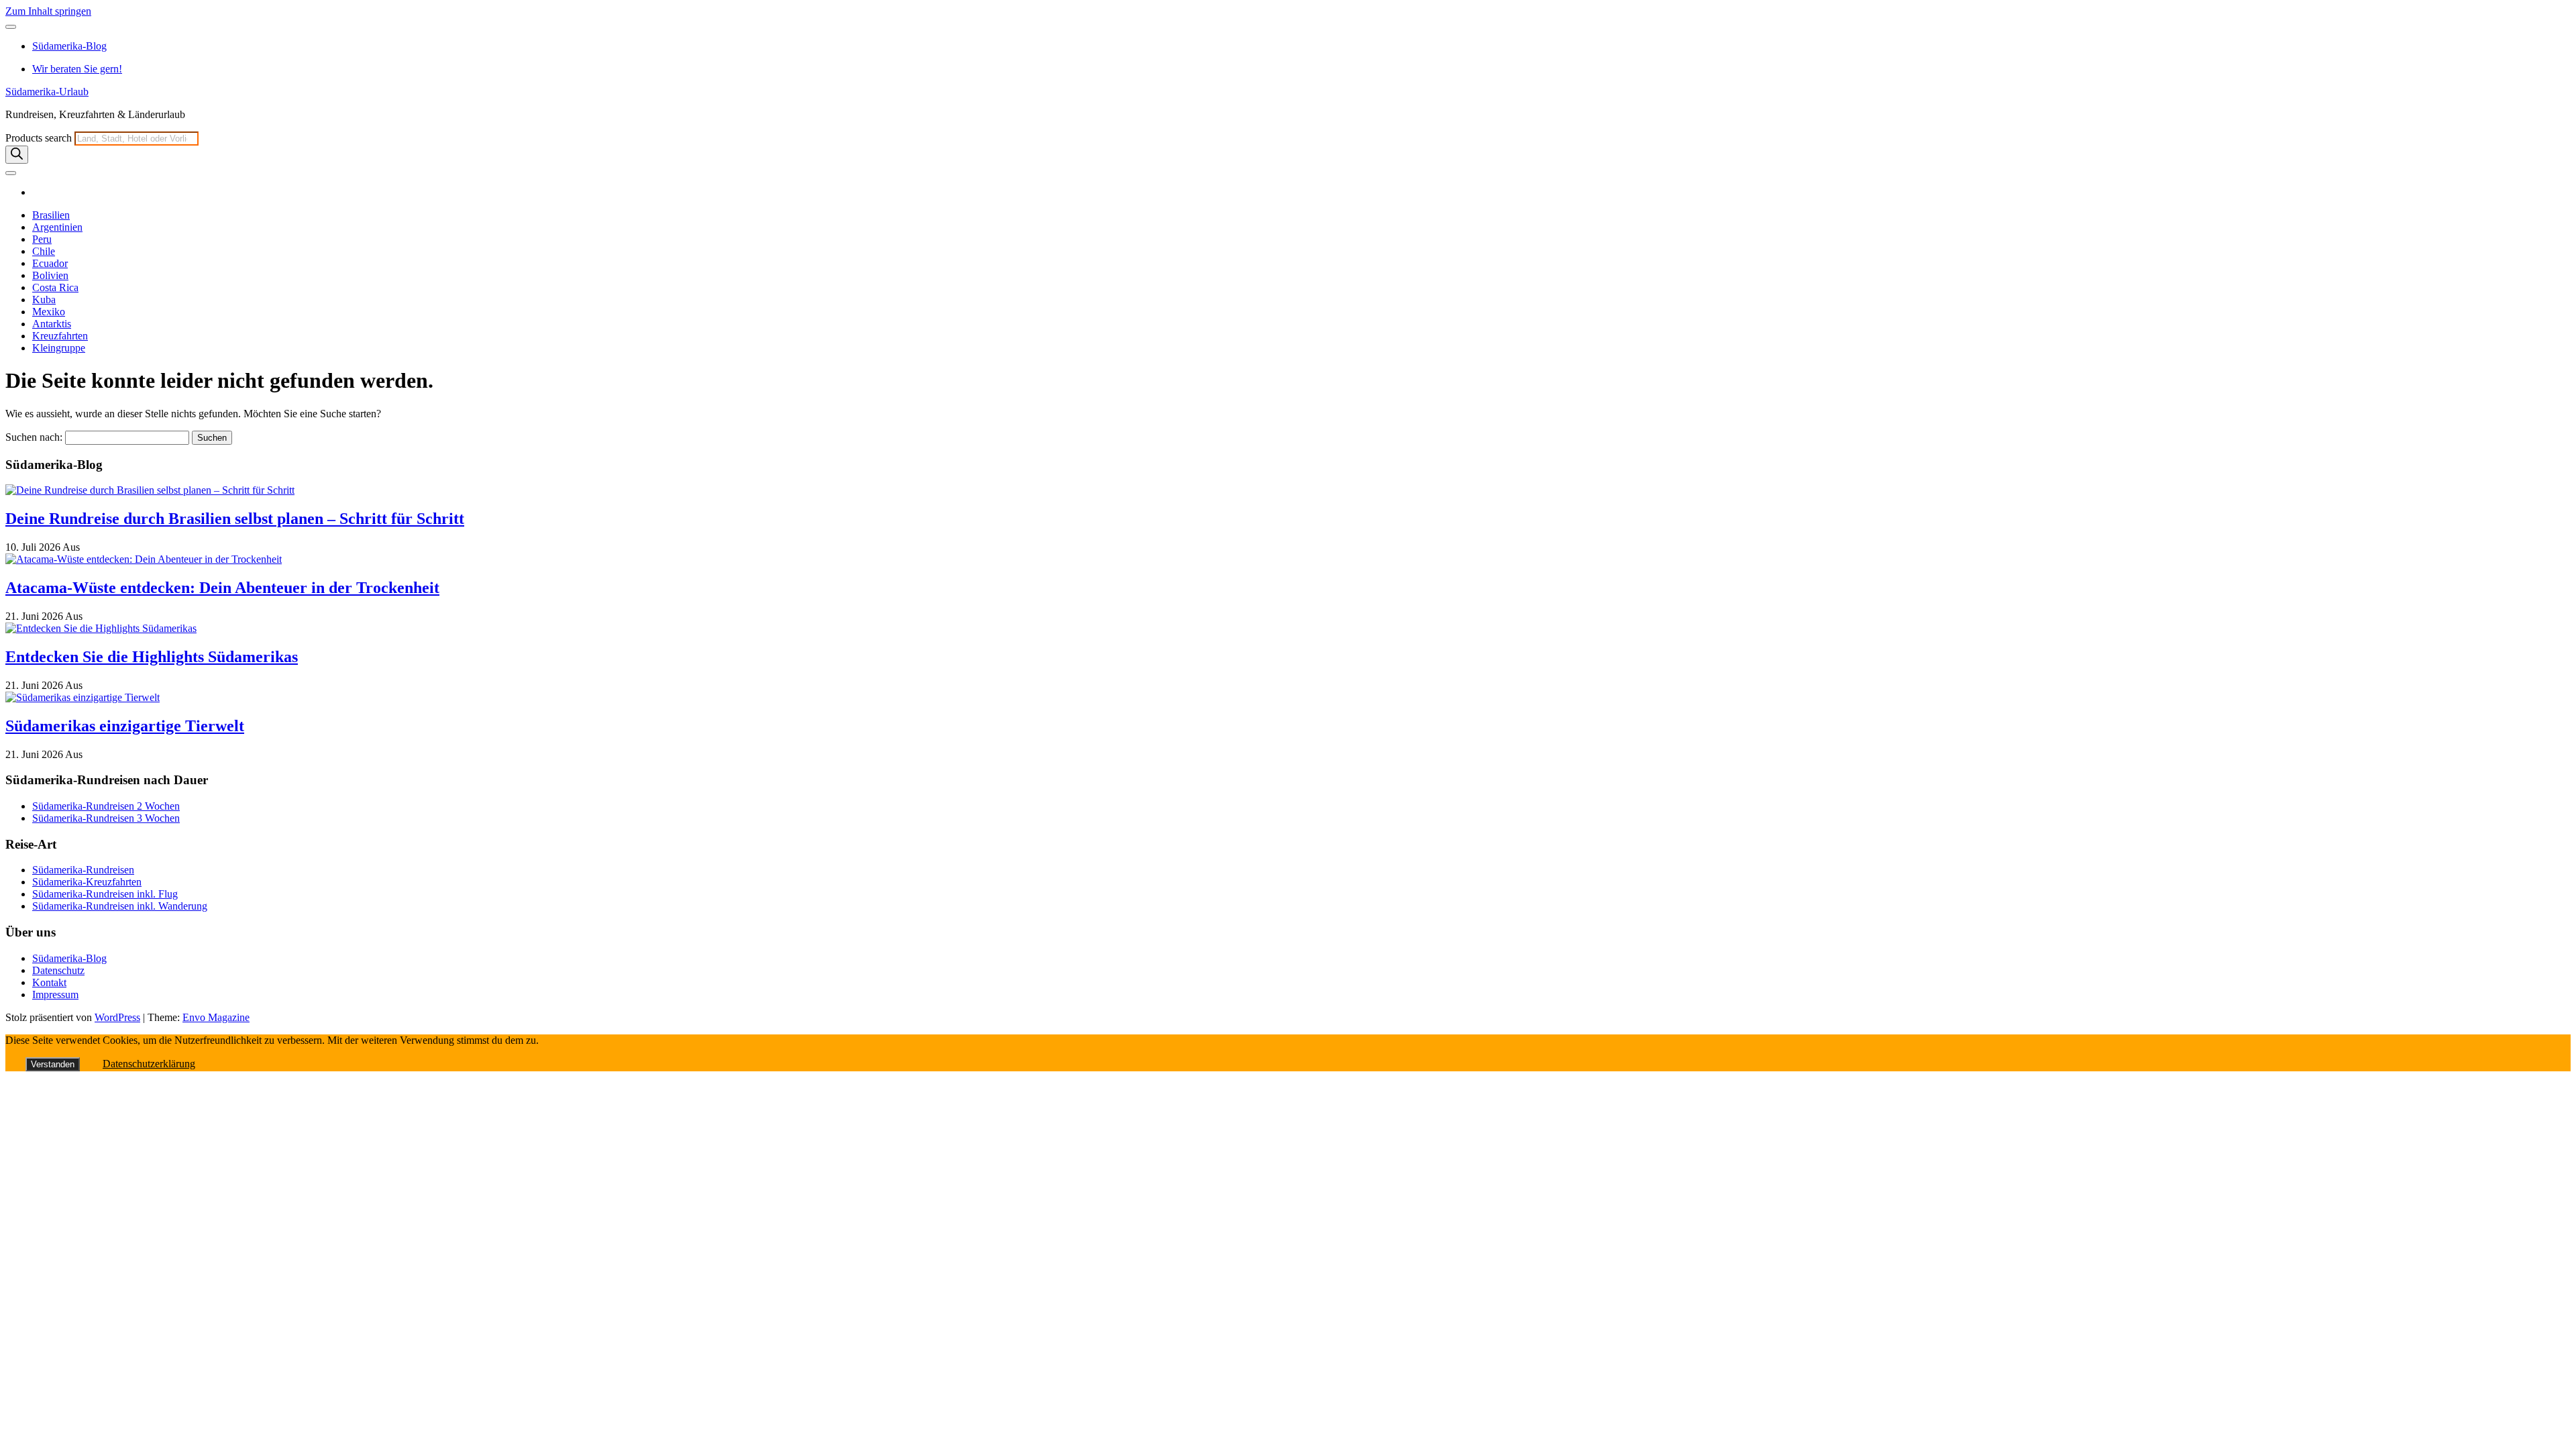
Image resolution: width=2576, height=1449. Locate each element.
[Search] (17, 155)
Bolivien (50, 275)
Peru (42, 239)
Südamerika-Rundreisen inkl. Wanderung (120, 906)
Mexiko (49, 312)
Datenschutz (58, 970)
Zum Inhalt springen (48, 11)
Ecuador (50, 263)
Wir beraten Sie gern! (77, 69)
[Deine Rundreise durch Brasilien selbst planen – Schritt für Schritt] (150, 490)
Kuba (44, 300)
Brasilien (51, 215)
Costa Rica (55, 287)
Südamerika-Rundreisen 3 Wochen (106, 818)
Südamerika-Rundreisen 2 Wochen (106, 806)
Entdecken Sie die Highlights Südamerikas (152, 657)
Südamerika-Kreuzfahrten (87, 882)
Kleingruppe (59, 348)
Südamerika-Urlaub (47, 92)
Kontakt (49, 982)
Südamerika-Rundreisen (83, 870)
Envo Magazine (216, 1017)
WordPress (117, 1017)
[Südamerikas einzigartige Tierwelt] (83, 697)
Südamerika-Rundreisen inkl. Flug (105, 894)
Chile (44, 251)
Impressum (55, 995)
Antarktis (52, 324)
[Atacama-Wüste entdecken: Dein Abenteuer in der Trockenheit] (144, 559)
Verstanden (53, 1064)
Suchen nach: (34, 437)
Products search (40, 138)
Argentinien (57, 227)
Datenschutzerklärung (149, 1064)
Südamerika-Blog (69, 46)
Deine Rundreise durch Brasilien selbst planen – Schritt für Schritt (235, 519)
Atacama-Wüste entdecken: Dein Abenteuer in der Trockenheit (222, 588)
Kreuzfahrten (60, 336)
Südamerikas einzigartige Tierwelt (125, 726)
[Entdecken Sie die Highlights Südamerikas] (101, 628)
